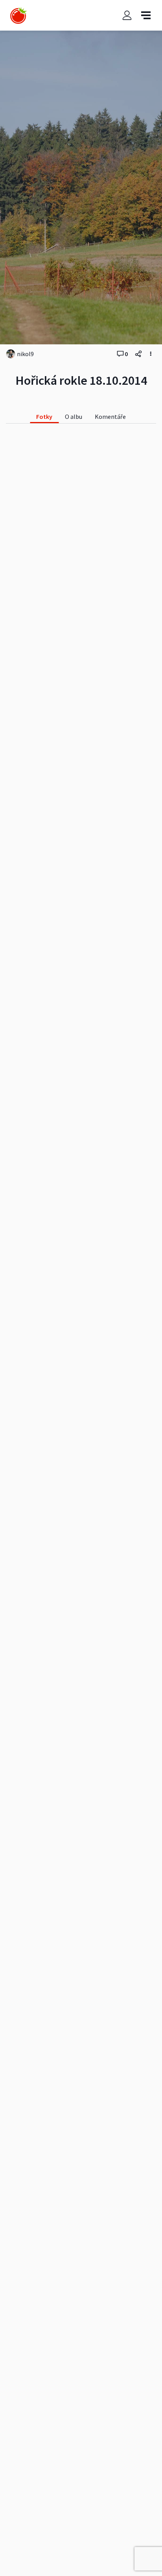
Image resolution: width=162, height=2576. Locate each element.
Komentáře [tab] (110, 417)
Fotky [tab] (44, 417)
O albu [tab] (74, 417)
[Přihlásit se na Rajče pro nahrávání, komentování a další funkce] (127, 15)
